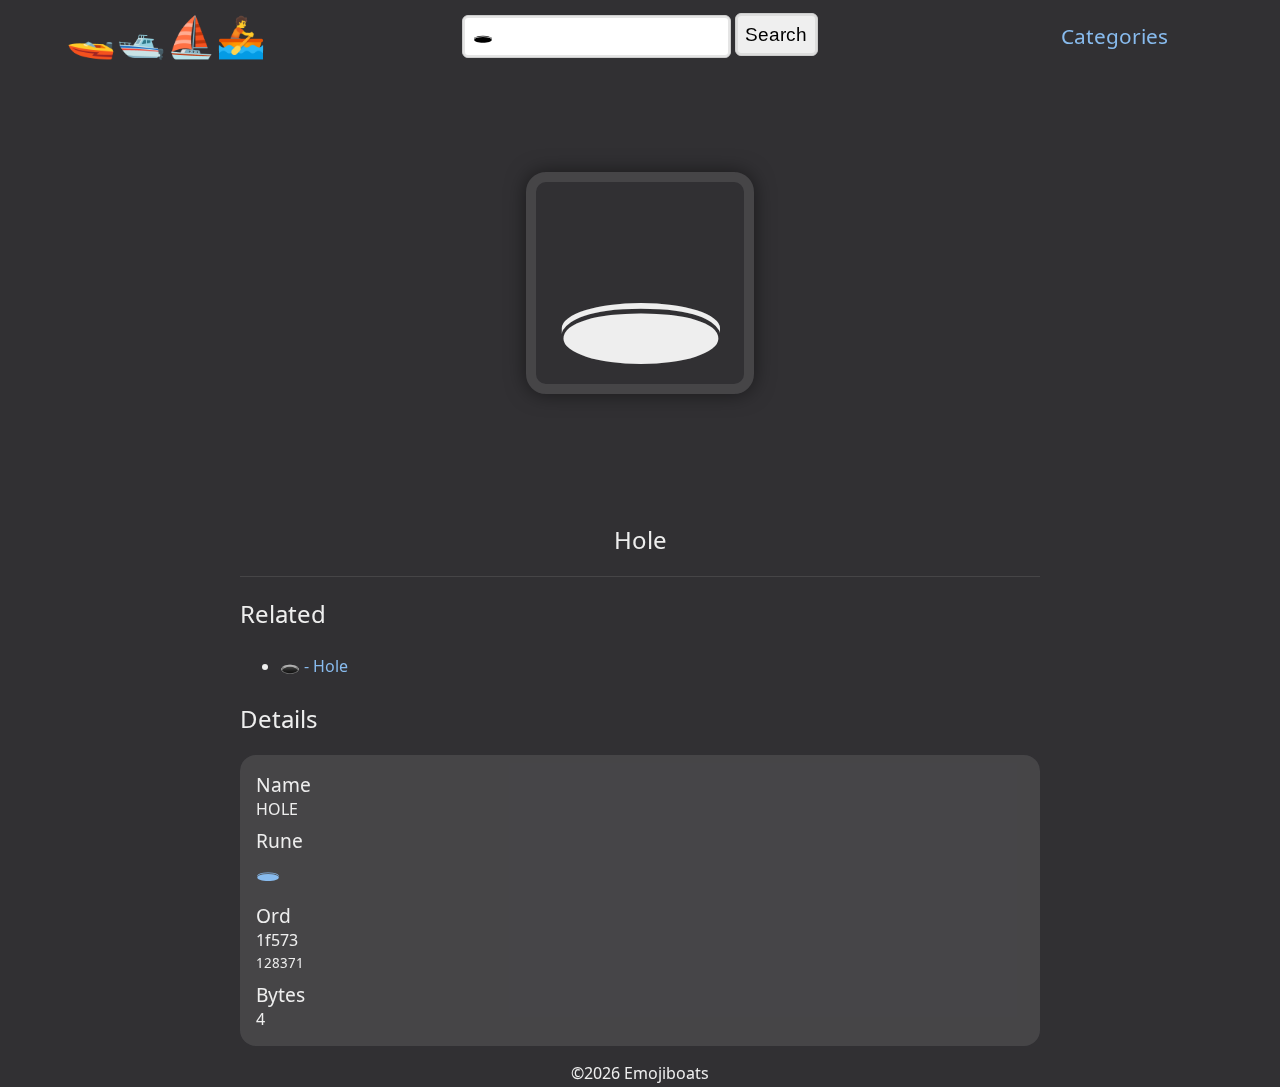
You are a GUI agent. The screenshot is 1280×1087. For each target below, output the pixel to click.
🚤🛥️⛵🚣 (166, 35)
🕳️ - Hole (314, 666)
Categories (1114, 36)
